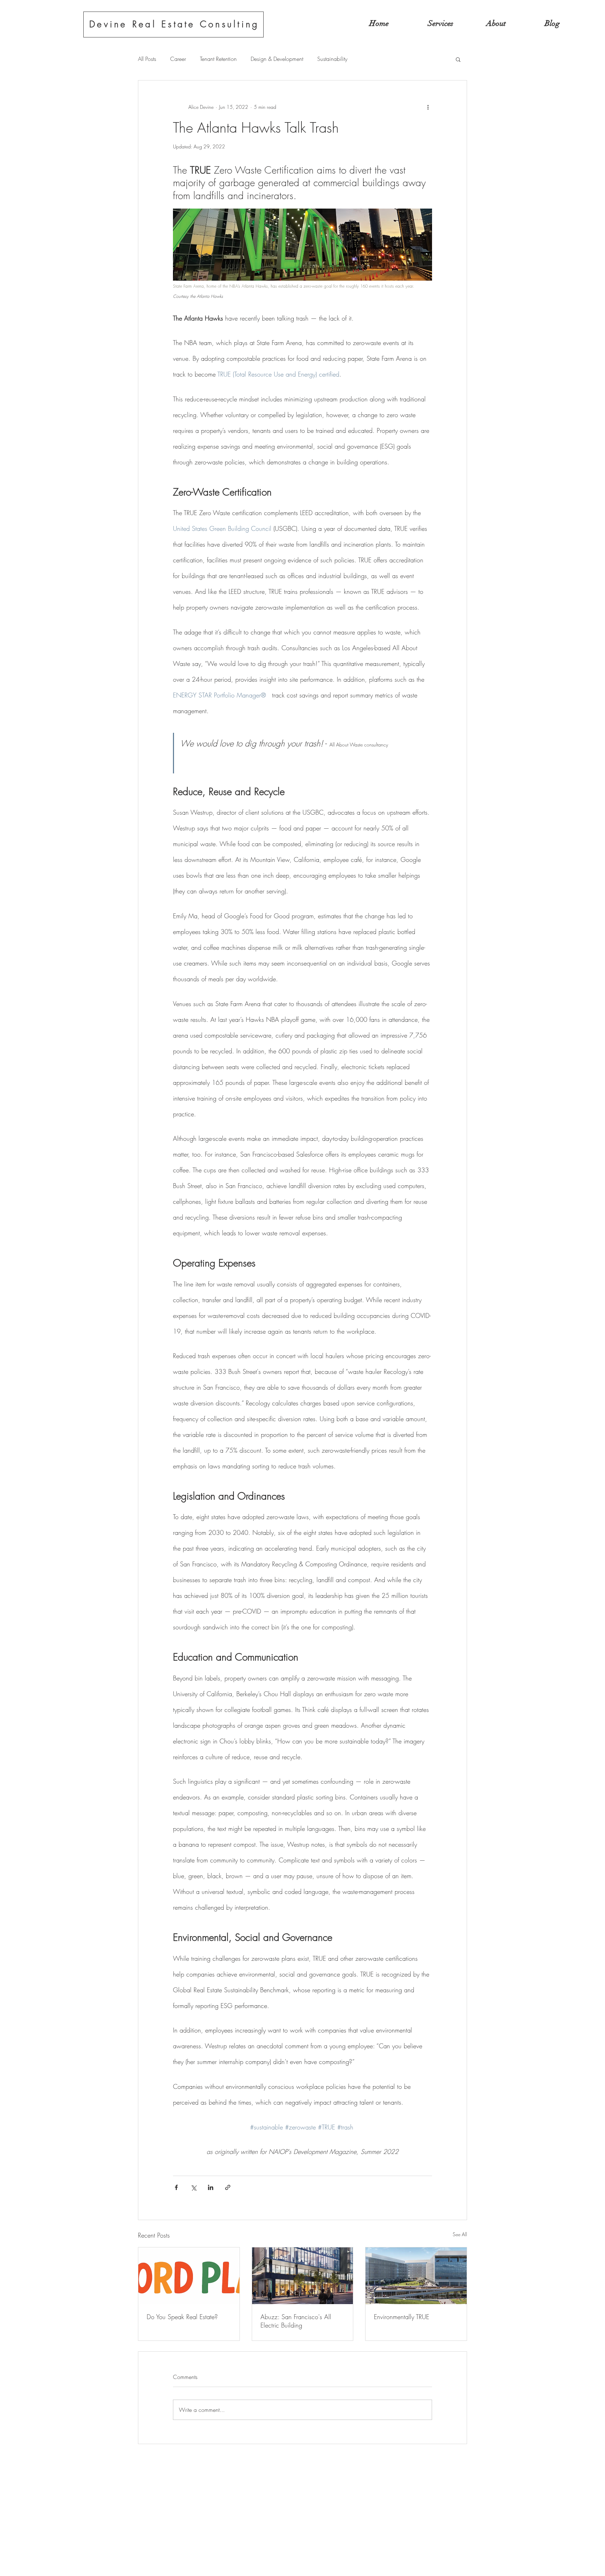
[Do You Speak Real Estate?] (189, 2276)
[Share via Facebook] (176, 2187)
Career (178, 59)
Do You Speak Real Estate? (182, 2317)
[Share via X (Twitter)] (193, 2187)
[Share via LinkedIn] (211, 2187)
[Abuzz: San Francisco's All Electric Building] (303, 2276)
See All (460, 2234)
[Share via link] (228, 2187)
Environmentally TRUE (402, 2317)
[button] (458, 59)
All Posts (147, 59)
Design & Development (277, 59)
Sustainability (332, 59)
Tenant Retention (218, 59)
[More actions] (428, 107)
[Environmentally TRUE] (416, 2276)
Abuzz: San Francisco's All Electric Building (296, 2321)
